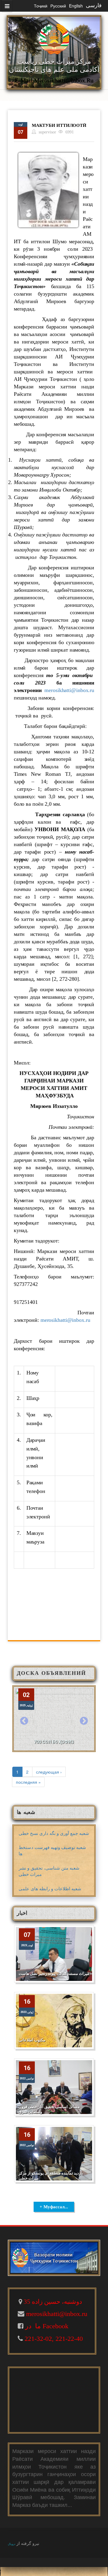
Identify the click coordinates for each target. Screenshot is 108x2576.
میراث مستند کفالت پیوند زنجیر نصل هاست (54, 1974)
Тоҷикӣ (41, 6)
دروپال (12, 2544)
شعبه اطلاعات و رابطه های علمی (50, 1888)
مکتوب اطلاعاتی (32, 2040)
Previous (24, 1721)
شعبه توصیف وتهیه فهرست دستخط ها (52, 1850)
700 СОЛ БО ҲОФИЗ (54, 1742)
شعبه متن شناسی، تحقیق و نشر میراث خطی (49, 1871)
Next (84, 1721)
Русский (58, 6)
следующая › (49, 1772)
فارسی (94, 5)
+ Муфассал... (54, 2207)
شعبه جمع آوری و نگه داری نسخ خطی (54, 1833)
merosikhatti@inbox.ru (69, 690)
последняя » (28, 1782)
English (76, 6)
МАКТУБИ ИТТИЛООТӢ (59, 125)
